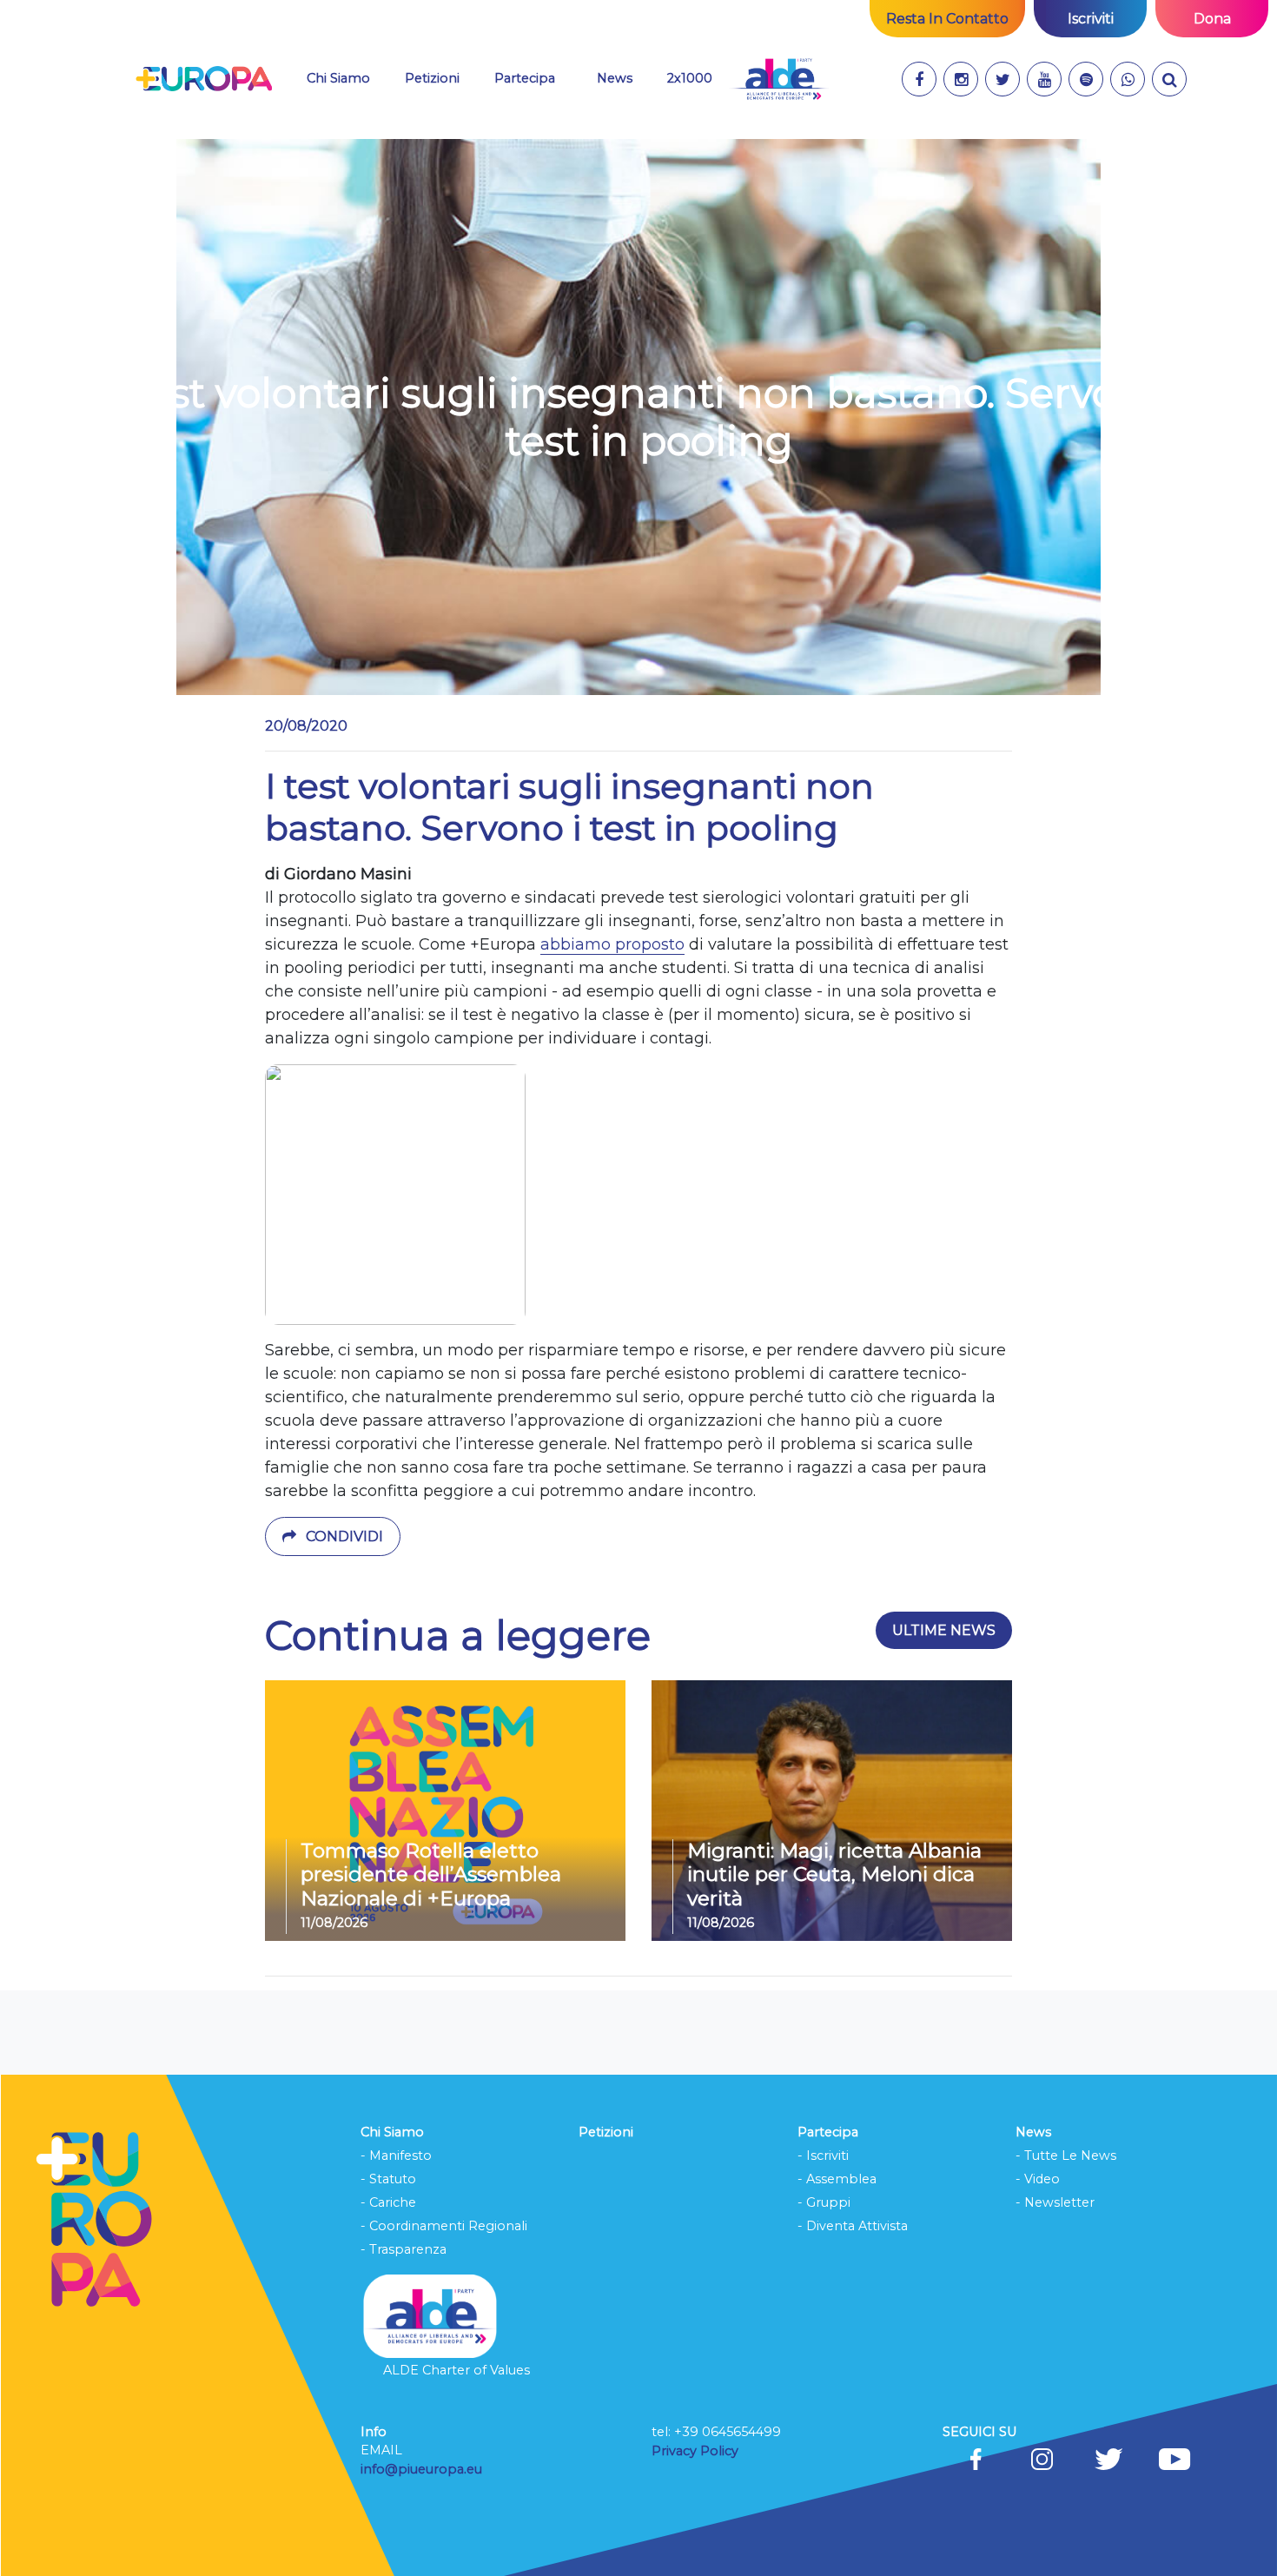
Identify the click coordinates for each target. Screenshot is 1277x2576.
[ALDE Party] (779, 79)
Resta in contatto (947, 19)
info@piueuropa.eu (421, 2469)
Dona (1212, 19)
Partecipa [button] (525, 78)
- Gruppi (824, 2202)
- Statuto (388, 2179)
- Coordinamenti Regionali (444, 2226)
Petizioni (432, 78)
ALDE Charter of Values (457, 2370)
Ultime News (944, 1630)
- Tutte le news (1066, 2155)
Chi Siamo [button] (338, 78)
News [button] (625, 78)
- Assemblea (837, 2179)
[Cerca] (1169, 79)
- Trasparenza (404, 2249)
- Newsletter (1055, 2202)
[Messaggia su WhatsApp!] (1128, 79)
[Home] (204, 79)
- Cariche (388, 2202)
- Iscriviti (823, 2155)
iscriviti (1091, 19)
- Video (1038, 2179)
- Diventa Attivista (853, 2226)
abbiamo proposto (612, 944)
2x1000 (690, 78)
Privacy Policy (697, 2451)
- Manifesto (396, 2155)
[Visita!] (919, 79)
